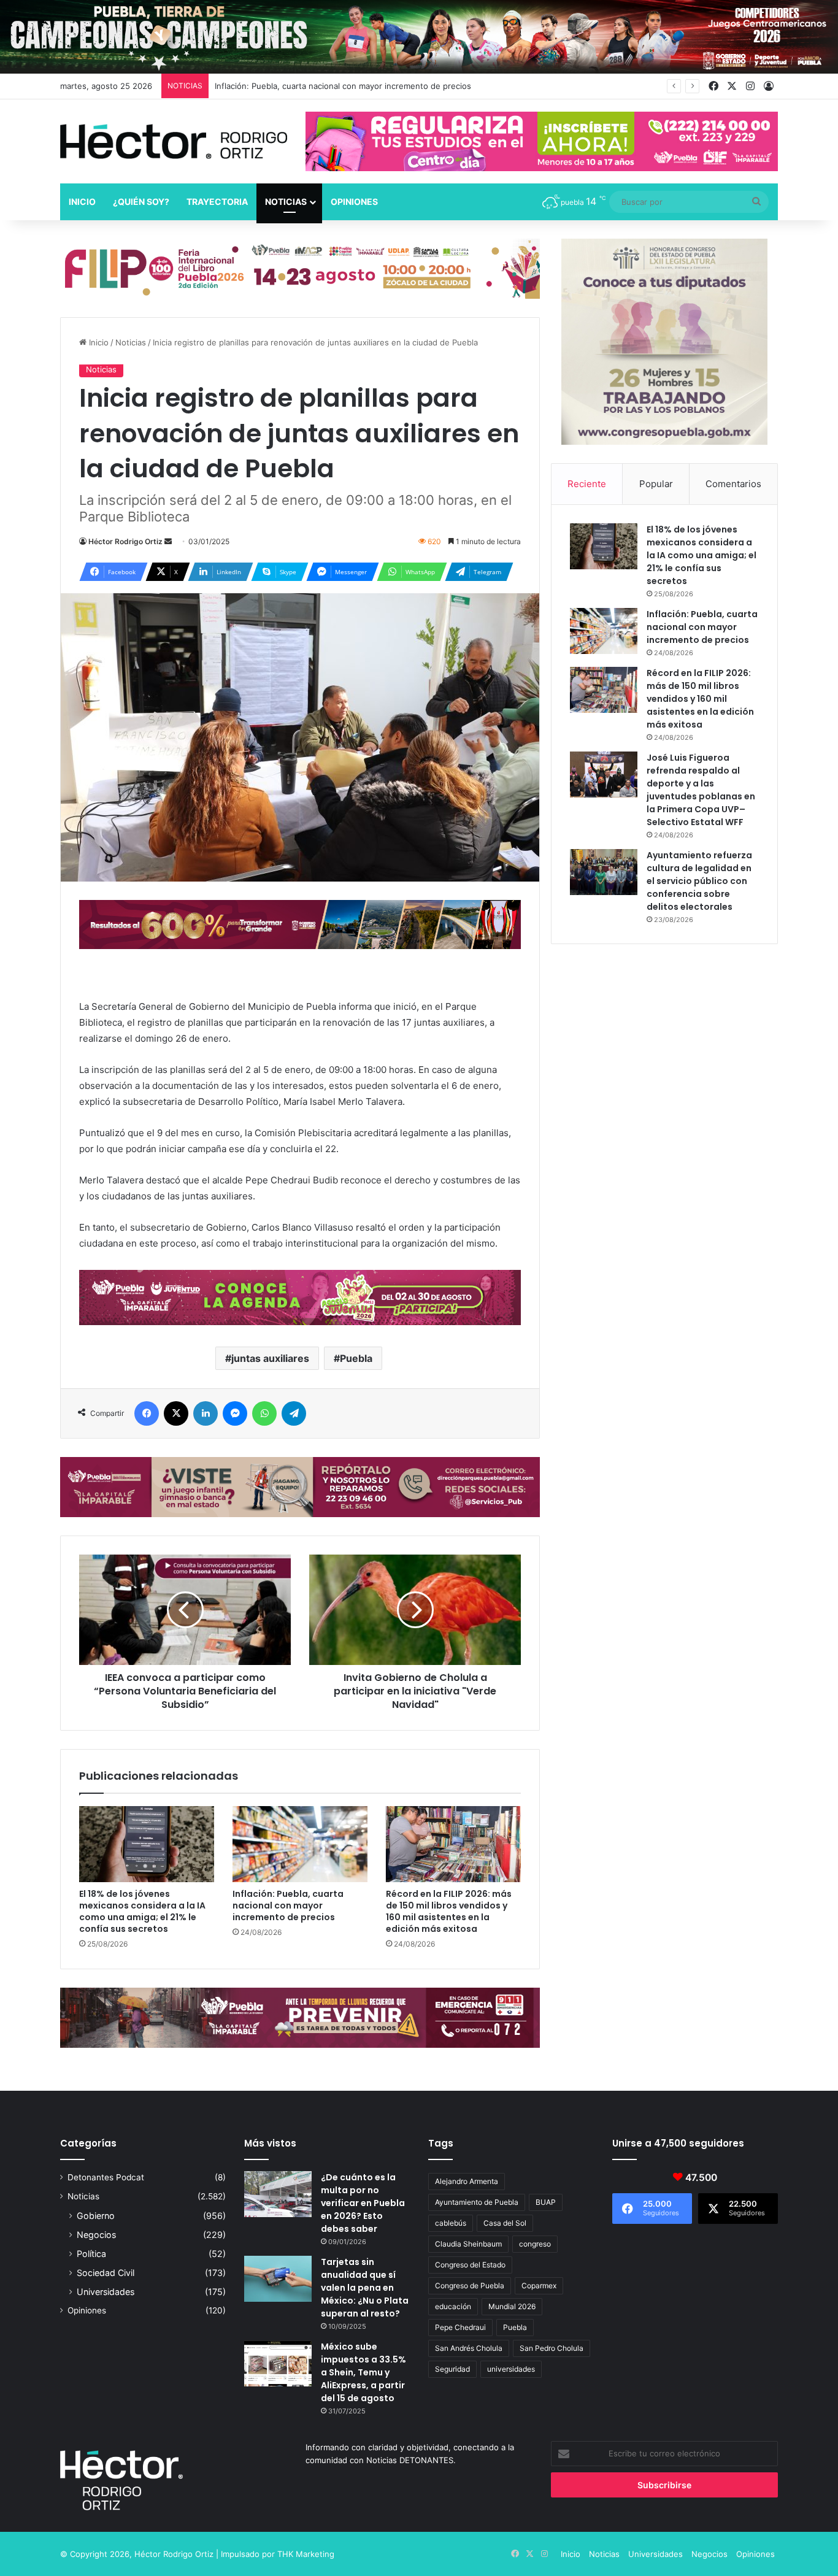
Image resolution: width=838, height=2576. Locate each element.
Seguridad (452, 2369)
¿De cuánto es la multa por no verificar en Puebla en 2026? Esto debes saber (363, 2203)
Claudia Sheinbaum (468, 2244)
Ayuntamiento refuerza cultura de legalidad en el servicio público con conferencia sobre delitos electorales (699, 881)
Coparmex (539, 2286)
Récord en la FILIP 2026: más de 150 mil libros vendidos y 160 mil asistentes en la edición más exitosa (449, 1911)
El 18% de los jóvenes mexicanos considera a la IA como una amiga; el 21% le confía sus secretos (142, 1911)
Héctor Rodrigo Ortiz (125, 541)
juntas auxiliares (270, 1358)
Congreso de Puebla (470, 2286)
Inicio (82, 202)
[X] (176, 1413)
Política (91, 2254)
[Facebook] (147, 1413)
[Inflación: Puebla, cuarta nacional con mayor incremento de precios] (300, 1844)
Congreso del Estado (470, 2265)
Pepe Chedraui (460, 2327)
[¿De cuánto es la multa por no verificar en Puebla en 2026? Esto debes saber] (278, 2194)
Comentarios (733, 484)
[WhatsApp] (264, 1413)
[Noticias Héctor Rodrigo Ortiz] (174, 141)
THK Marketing (306, 2554)
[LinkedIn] (206, 1413)
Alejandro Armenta (467, 2181)
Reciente (587, 484)
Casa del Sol (505, 2223)
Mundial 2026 (512, 2306)
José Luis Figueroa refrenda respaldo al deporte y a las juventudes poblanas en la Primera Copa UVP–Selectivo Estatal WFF (701, 790)
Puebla (356, 1358)
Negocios (96, 2235)
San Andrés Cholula (469, 2348)
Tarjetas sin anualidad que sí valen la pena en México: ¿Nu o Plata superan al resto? (365, 2288)
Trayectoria (217, 202)
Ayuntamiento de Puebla (477, 2202)
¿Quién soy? (141, 202)
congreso (535, 2244)
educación (453, 2306)
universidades (511, 2369)
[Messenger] (235, 1413)
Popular (656, 484)
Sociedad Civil (106, 2273)
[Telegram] (294, 1413)
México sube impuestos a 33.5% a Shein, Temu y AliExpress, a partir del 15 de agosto (363, 2372)
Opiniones (354, 202)
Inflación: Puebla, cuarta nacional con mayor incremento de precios (288, 1905)
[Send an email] (168, 541)
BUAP (546, 2202)
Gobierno (96, 2216)
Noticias (286, 202)
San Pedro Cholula (552, 2348)
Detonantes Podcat (106, 2177)
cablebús (451, 2223)
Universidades (106, 2292)
